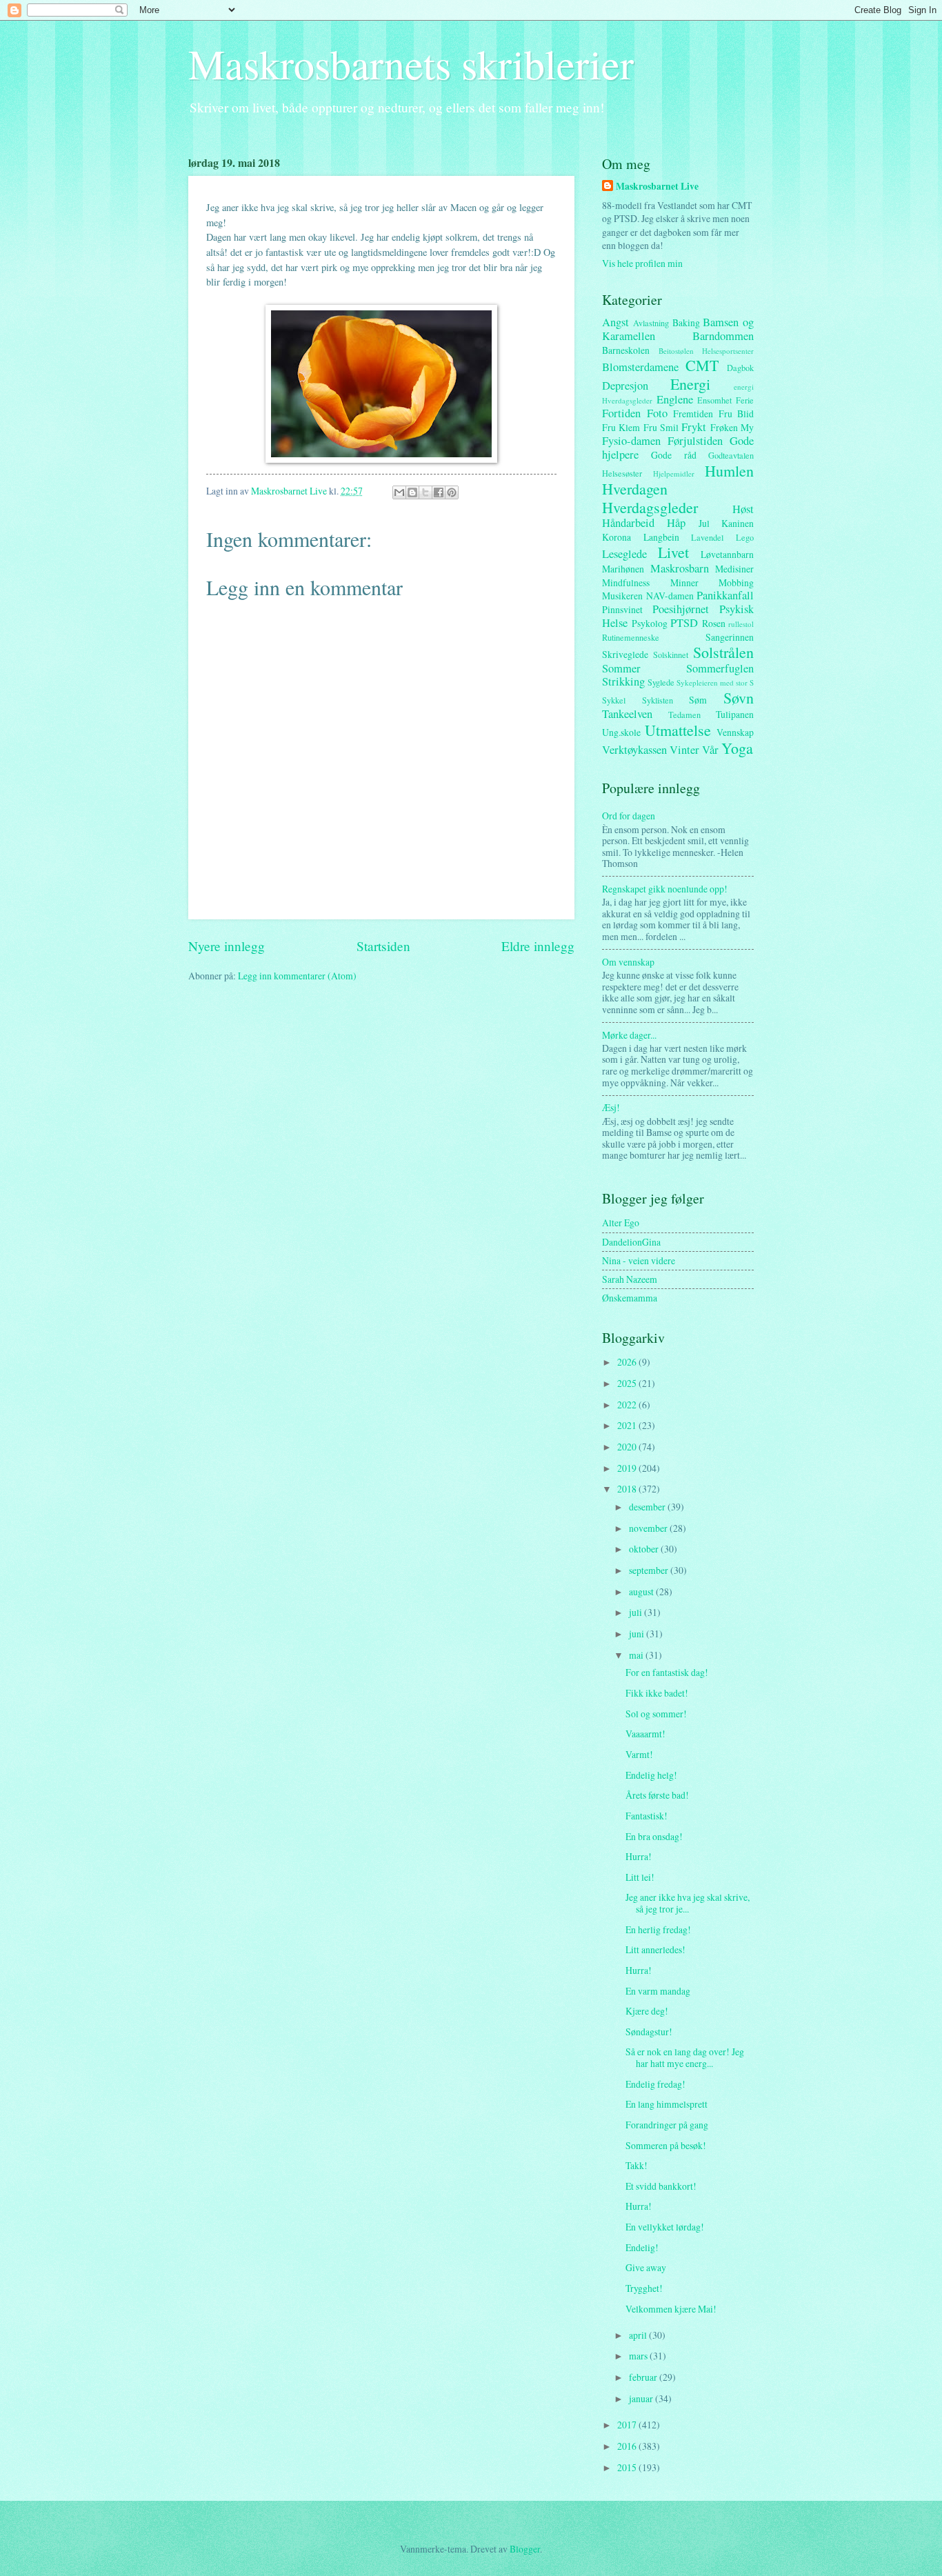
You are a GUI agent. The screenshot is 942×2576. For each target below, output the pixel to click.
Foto (657, 413)
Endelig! (642, 2247)
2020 (628, 1447)
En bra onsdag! (654, 1836)
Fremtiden (693, 413)
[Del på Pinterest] (452, 492)
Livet (673, 552)
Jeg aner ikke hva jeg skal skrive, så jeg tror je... (688, 1903)
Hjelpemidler (674, 473)
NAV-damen (670, 596)
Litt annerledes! (655, 1949)
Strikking (623, 681)
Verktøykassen (634, 750)
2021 (628, 1425)
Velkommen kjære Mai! (671, 2309)
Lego (745, 537)
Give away (646, 2267)
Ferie (745, 400)
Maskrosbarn (680, 568)
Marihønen (623, 569)
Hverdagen (635, 489)
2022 (628, 1405)
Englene (675, 399)
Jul (704, 523)
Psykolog (650, 623)
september (650, 1570)
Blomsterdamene (640, 367)
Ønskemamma (630, 1298)
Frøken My (732, 427)
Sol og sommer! (656, 1714)
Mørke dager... (629, 1035)
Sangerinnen (730, 637)
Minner (684, 582)
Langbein (661, 537)
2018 (628, 1489)
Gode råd (673, 455)
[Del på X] (425, 492)
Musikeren (622, 596)
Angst (615, 322)
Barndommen (723, 336)
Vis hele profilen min (642, 263)
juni (638, 1634)
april (639, 2335)
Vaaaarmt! (645, 1734)
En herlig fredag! (658, 1929)
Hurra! (639, 1856)
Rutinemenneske (631, 637)
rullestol (741, 624)
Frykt (694, 427)
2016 (628, 2446)
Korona (617, 537)
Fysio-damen (631, 441)
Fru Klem (621, 427)
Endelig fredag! (655, 2084)
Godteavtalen (731, 455)
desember (648, 1507)
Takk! (637, 2165)
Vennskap (735, 732)
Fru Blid (736, 413)
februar (644, 2377)
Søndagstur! (649, 2031)
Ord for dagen (629, 816)
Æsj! (611, 1107)
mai (637, 1655)
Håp (676, 523)
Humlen (729, 471)
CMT (702, 365)
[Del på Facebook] (439, 492)
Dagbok (740, 368)
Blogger (525, 2549)
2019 (628, 1468)
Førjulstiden (695, 441)
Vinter (684, 750)
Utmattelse (678, 730)
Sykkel (614, 700)
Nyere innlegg (227, 946)
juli (637, 1612)
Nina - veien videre (639, 1260)
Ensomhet (714, 400)
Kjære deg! (647, 2011)
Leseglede (624, 554)
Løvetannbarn (727, 554)
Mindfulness (626, 582)
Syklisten (658, 700)
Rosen (714, 623)
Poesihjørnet (681, 609)
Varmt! (639, 1754)
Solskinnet (671, 655)
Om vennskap (628, 962)
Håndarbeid (628, 523)
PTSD (684, 623)
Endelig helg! (651, 1775)
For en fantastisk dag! (667, 1672)
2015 (628, 2467)
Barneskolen (626, 350)
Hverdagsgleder (650, 507)
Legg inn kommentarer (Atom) (297, 976)
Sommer (621, 668)
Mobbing (736, 582)
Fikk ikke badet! (657, 1693)
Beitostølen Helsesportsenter (706, 351)
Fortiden (621, 413)
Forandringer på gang (667, 2125)
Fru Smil (661, 427)
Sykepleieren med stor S (715, 682)
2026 (628, 1362)
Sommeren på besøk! (666, 2145)
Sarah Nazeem (630, 1279)
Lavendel (707, 537)
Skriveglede (625, 654)
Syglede (661, 682)
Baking (686, 322)
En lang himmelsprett (667, 2104)
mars (639, 2356)
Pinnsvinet (622, 609)
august (642, 1591)
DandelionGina (631, 1242)
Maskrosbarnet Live (657, 187)
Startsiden (383, 946)
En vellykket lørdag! (665, 2227)
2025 (628, 1383)
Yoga (737, 748)
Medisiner (734, 569)
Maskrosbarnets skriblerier (411, 63)
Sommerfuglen (720, 668)
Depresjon (625, 386)
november (649, 1528)
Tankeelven (627, 714)
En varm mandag (658, 1991)
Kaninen (738, 523)
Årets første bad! (657, 1795)
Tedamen (684, 715)
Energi (690, 384)
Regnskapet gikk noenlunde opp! (665, 889)
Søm (698, 700)
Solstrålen (723, 652)
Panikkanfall (725, 595)
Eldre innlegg (538, 946)
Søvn (739, 698)
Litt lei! (640, 1877)
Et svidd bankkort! (661, 2186)
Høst (743, 509)
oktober (645, 1549)
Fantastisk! (647, 1816)
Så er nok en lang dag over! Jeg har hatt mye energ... (685, 2057)
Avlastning (651, 323)
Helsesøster (622, 473)
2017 (628, 2425)
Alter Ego (621, 1222)
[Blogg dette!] (412, 492)
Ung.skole (621, 732)
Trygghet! (644, 2288)
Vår (710, 750)
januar (642, 2398)
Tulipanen (735, 714)
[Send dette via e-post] (399, 492)
